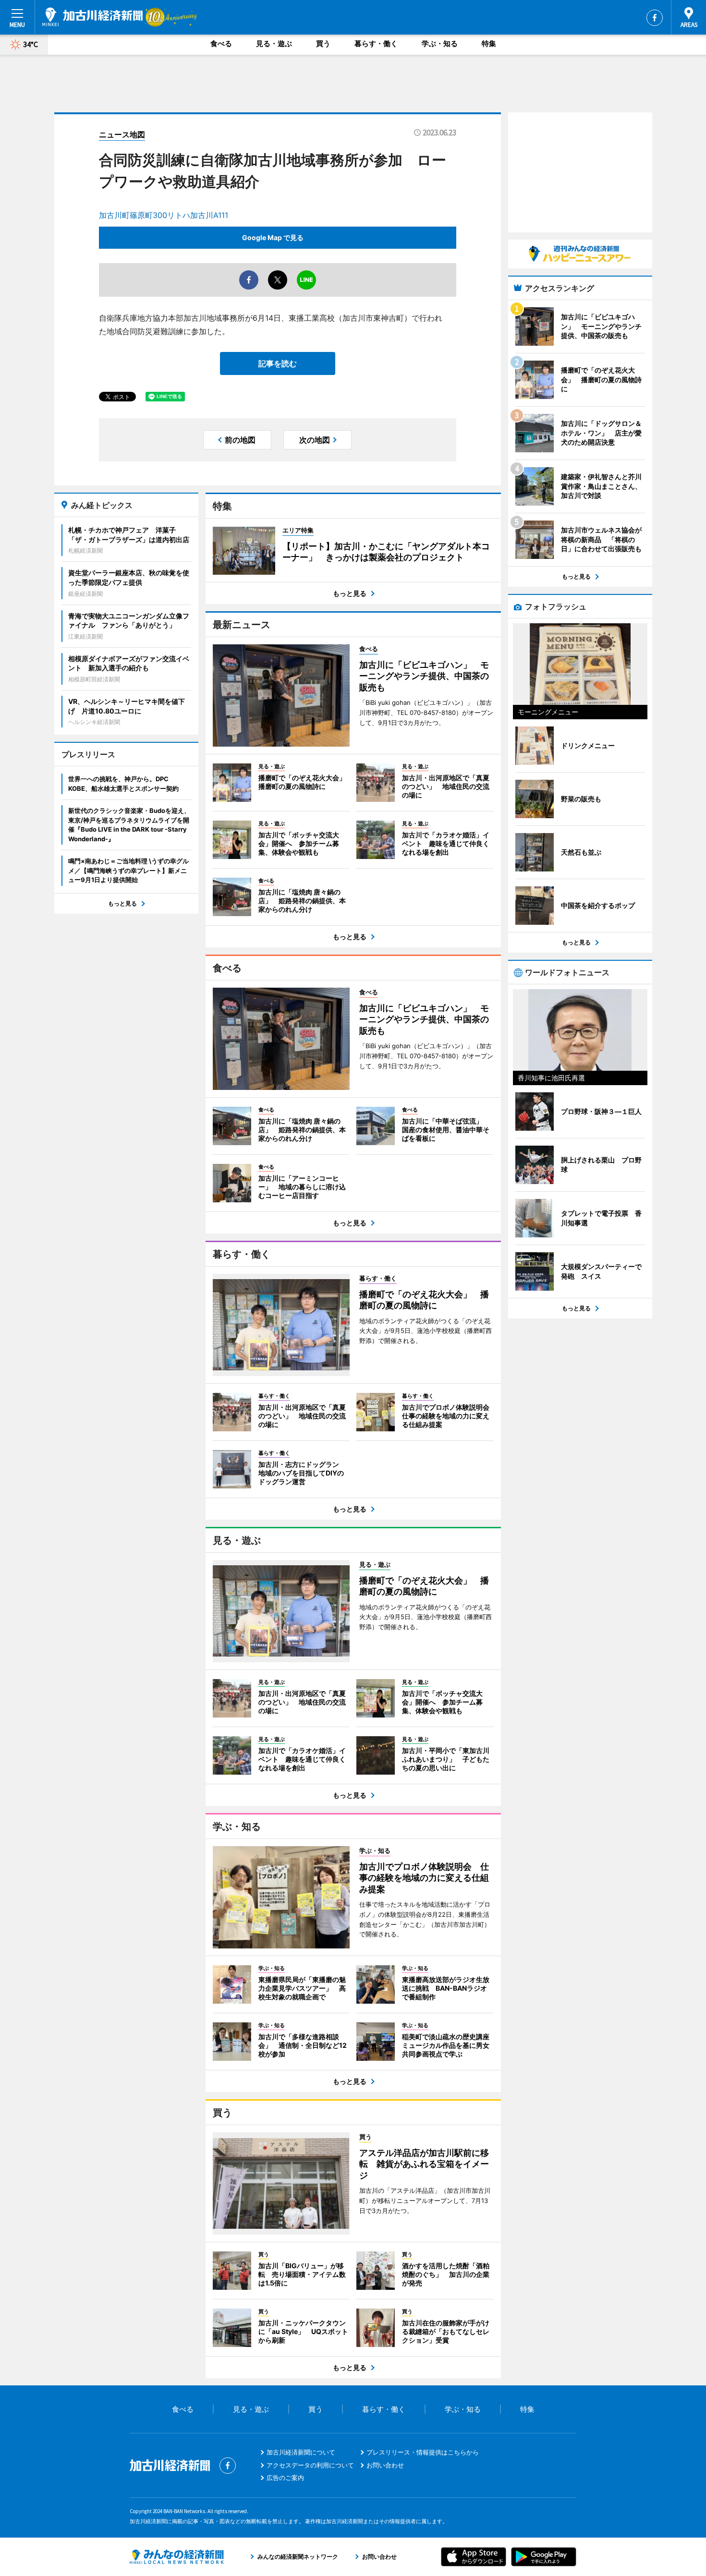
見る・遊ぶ (274, 43)
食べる (221, 43)
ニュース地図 (122, 134)
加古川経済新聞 (92, 17)
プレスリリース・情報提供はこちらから (423, 2452)
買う (323, 43)
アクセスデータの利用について (310, 2465)
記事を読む (278, 363)
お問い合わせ (385, 2465)
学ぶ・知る (440, 43)
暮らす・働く (376, 43)
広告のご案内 (285, 2478)
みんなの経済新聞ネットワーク (177, 2557)
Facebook (655, 18)
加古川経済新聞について (301, 2452)
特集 (489, 43)
